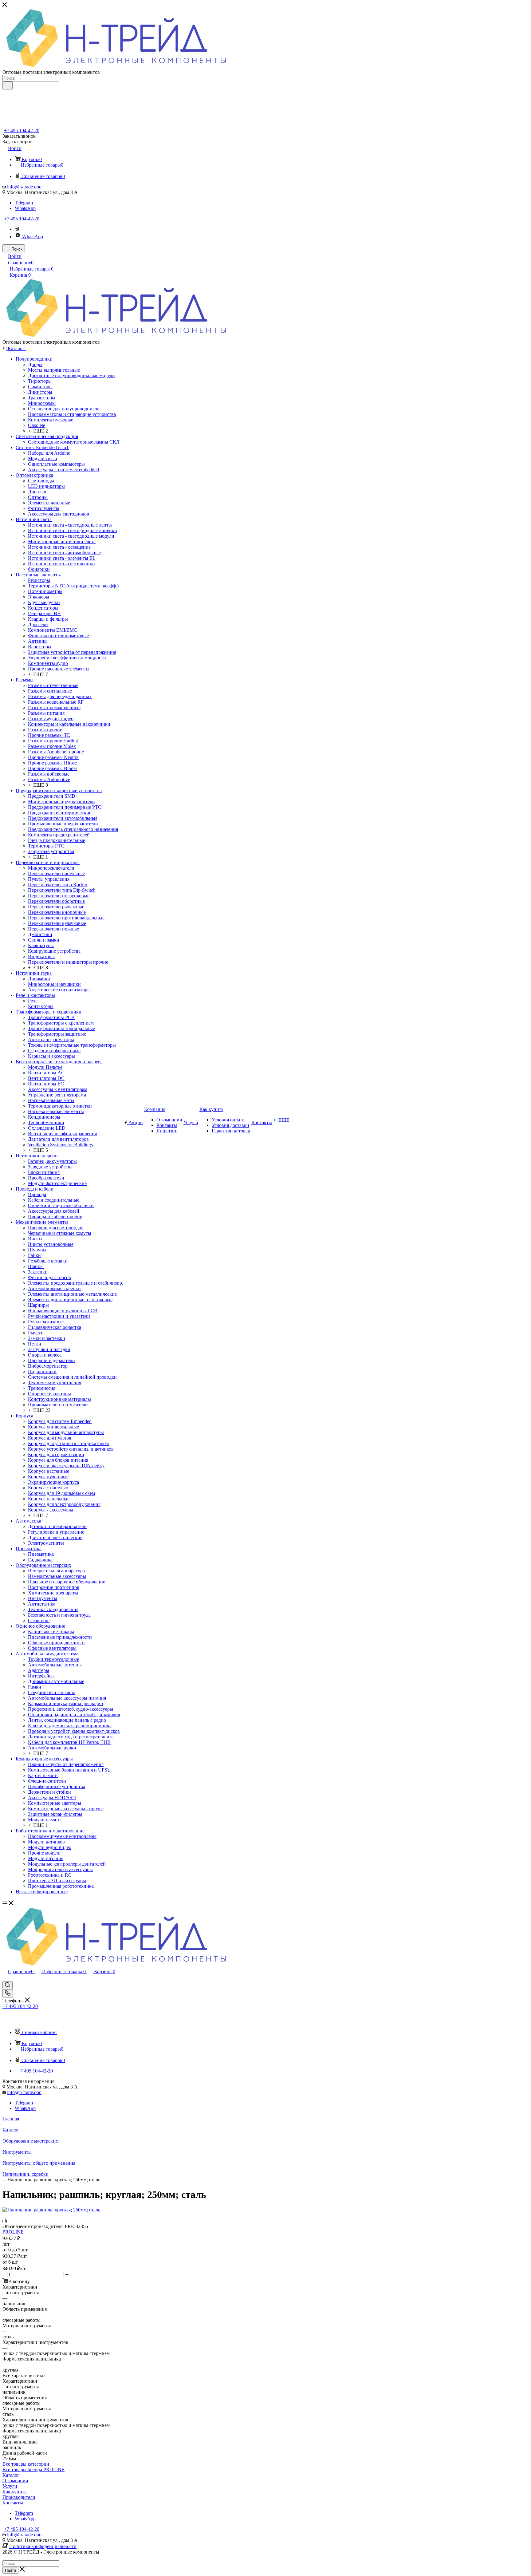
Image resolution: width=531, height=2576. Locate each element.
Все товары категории (26, 2464)
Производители (19, 2497)
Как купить (14, 2492)
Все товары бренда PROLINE (33, 2469)
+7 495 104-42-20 (22, 130)
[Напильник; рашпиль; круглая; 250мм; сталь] (51, 2210)
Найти (10, 2570)
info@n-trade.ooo (24, 187)
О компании (15, 2481)
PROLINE (13, 2232)
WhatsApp (25, 208)
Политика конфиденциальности (43, 2546)
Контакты (13, 2503)
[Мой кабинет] (5, 1978)
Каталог (11, 2475)
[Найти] (8, 85)
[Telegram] (17, 229)
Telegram (24, 203)
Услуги (10, 2486)
